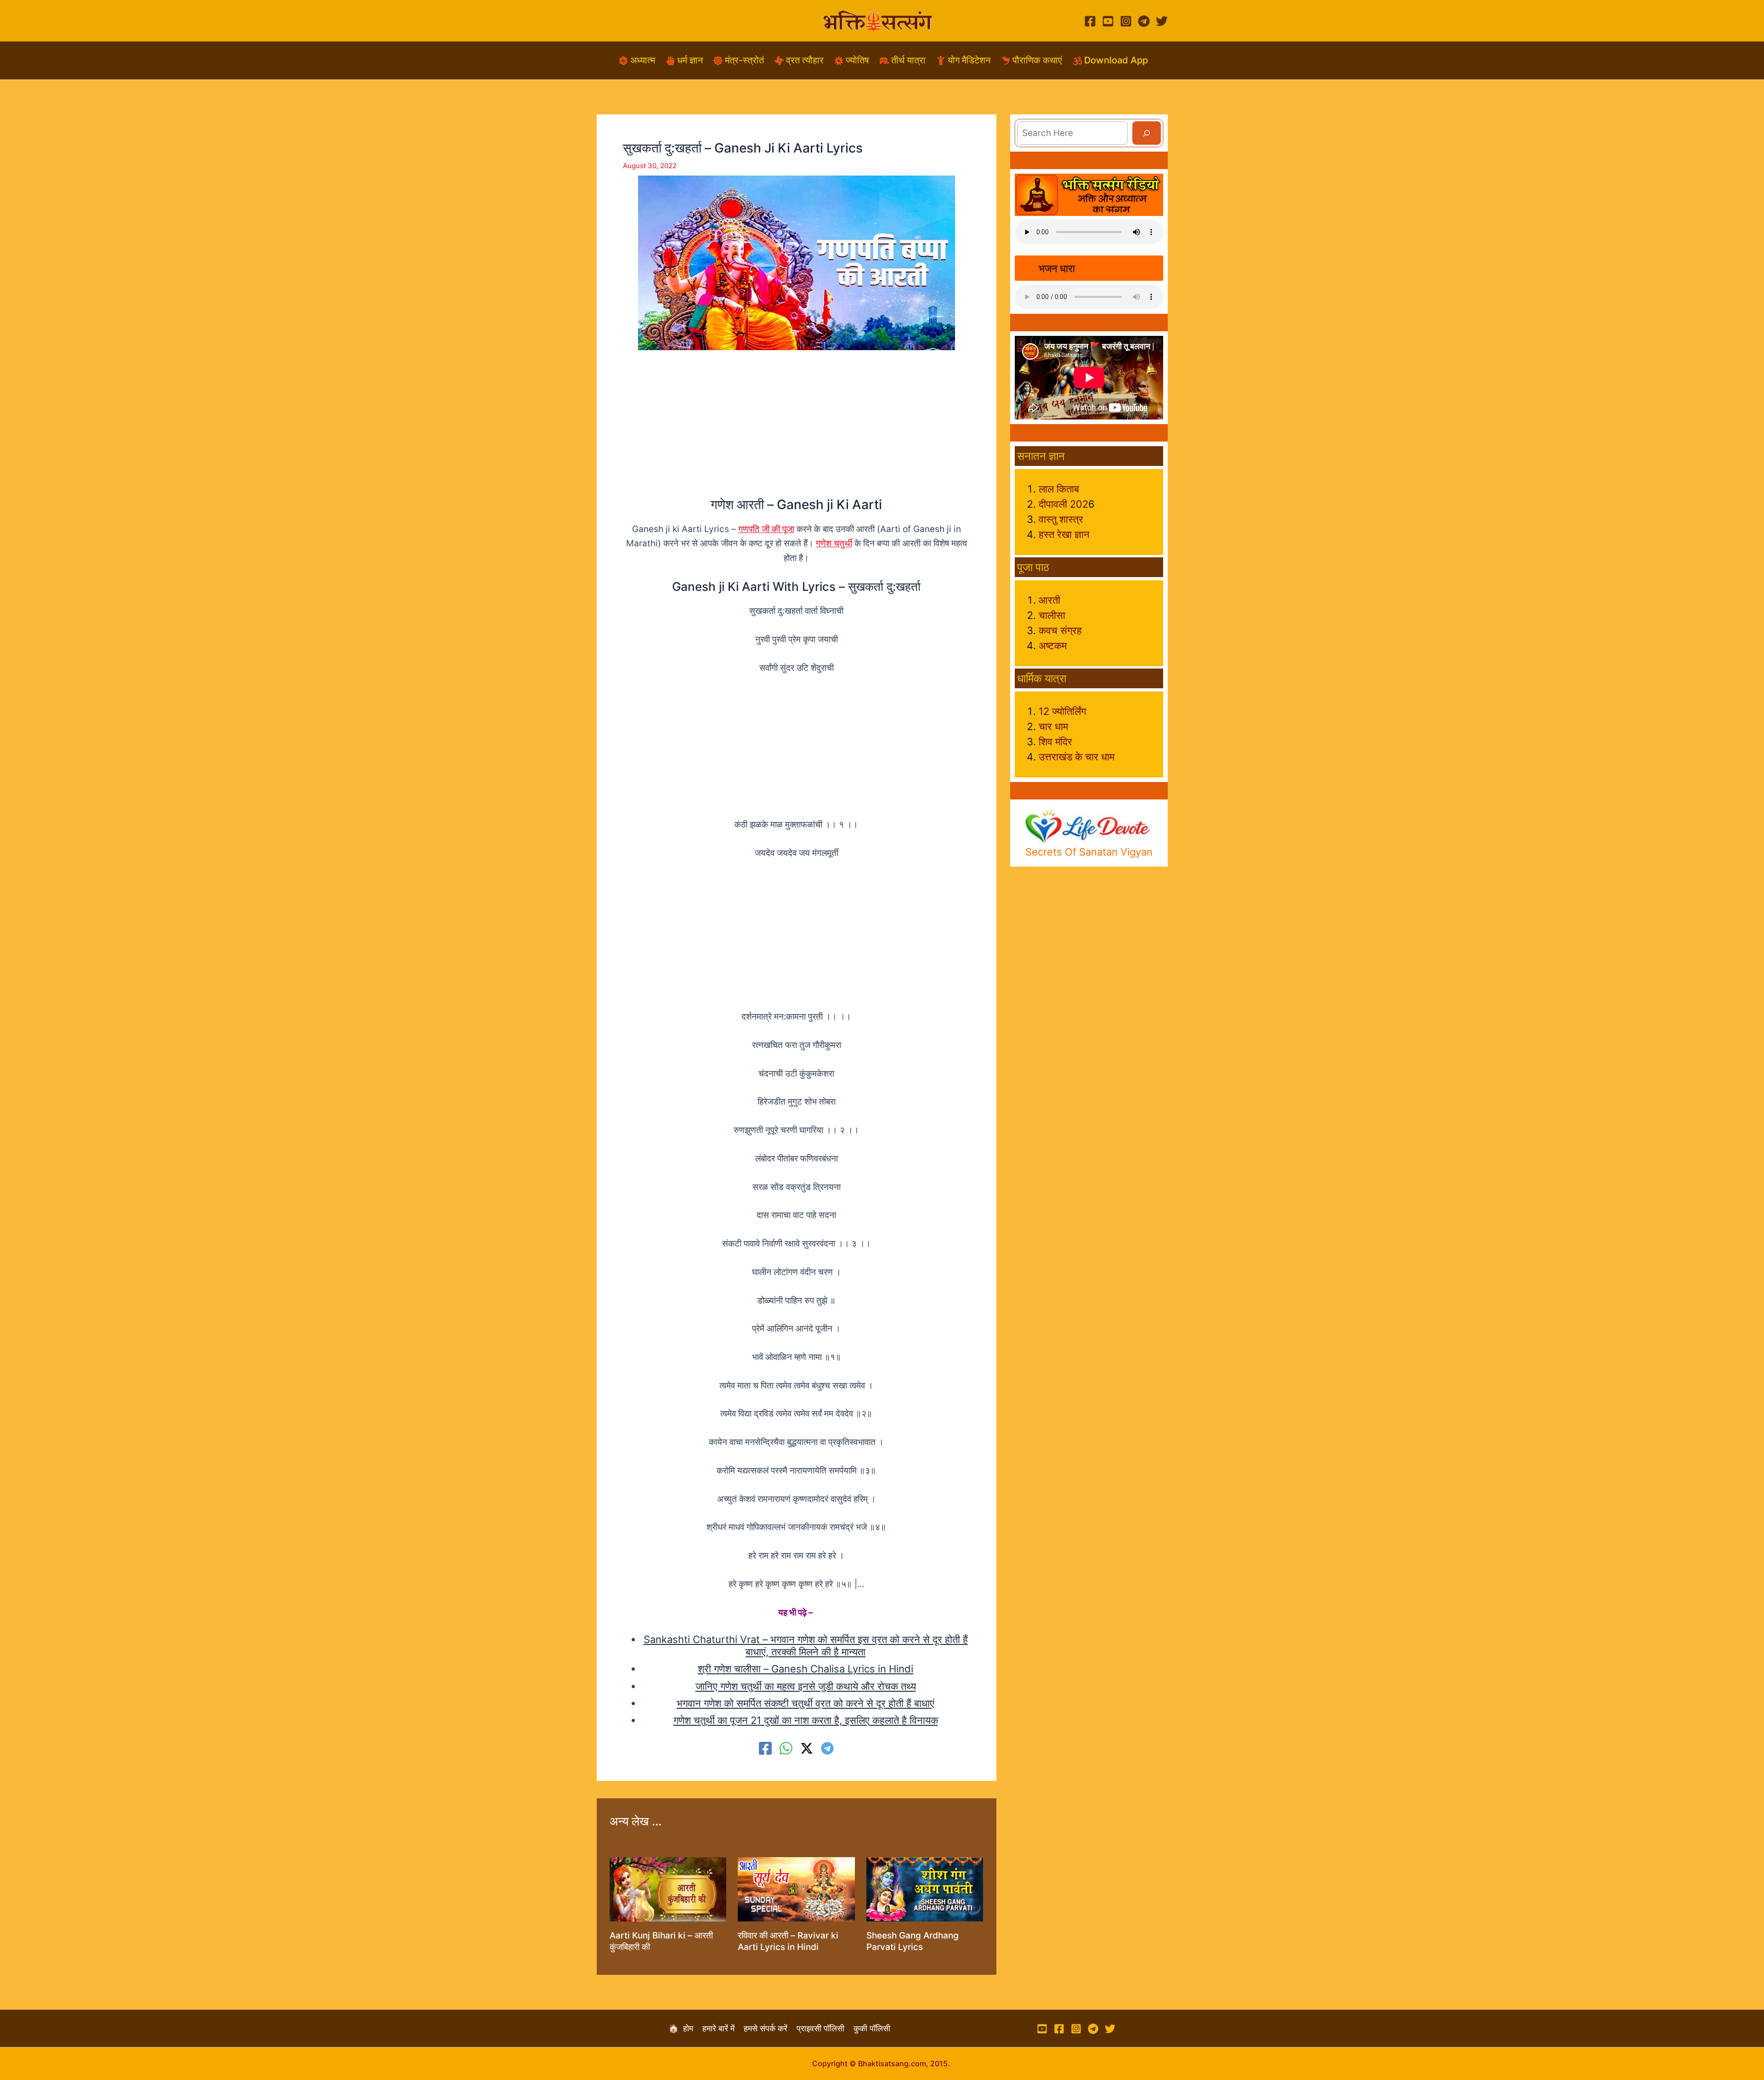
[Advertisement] (797, 432)
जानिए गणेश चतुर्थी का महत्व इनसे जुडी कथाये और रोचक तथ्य (806, 1686)
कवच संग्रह (1060, 630)
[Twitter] (1162, 21)
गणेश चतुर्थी (834, 543)
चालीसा (1052, 615)
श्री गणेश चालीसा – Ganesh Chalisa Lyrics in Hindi (806, 1669)
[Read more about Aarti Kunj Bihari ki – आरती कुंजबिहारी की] (668, 1889)
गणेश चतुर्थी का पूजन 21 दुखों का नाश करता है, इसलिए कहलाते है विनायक (806, 1720)
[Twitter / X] (807, 1748)
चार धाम (1053, 726)
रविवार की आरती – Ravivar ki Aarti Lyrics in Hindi (788, 1941)
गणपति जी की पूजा (766, 529)
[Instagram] (1126, 21)
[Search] (1147, 133)
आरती (1049, 600)
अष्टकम (1053, 646)
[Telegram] (1144, 21)
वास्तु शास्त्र (1061, 519)
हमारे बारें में (723, 2028)
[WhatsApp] (786, 1748)
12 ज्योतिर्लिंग (1062, 711)
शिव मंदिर (1055, 742)
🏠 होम (685, 2028)
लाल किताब (1059, 489)
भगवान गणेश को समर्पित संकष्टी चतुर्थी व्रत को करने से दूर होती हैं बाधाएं (806, 1703)
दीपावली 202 (1063, 504)
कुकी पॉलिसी (872, 2028)
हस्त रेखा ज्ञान (1064, 534)
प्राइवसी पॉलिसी (825, 2028)
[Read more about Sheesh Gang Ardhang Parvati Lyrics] (925, 1889)
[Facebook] (1090, 21)
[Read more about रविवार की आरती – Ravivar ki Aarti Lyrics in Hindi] (796, 1889)
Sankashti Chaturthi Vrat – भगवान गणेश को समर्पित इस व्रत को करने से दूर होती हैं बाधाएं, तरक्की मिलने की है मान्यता (806, 1645)
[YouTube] (1108, 21)
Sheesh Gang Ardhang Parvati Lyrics (913, 1941)
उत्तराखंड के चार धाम (1077, 757)
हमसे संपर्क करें (770, 2028)
